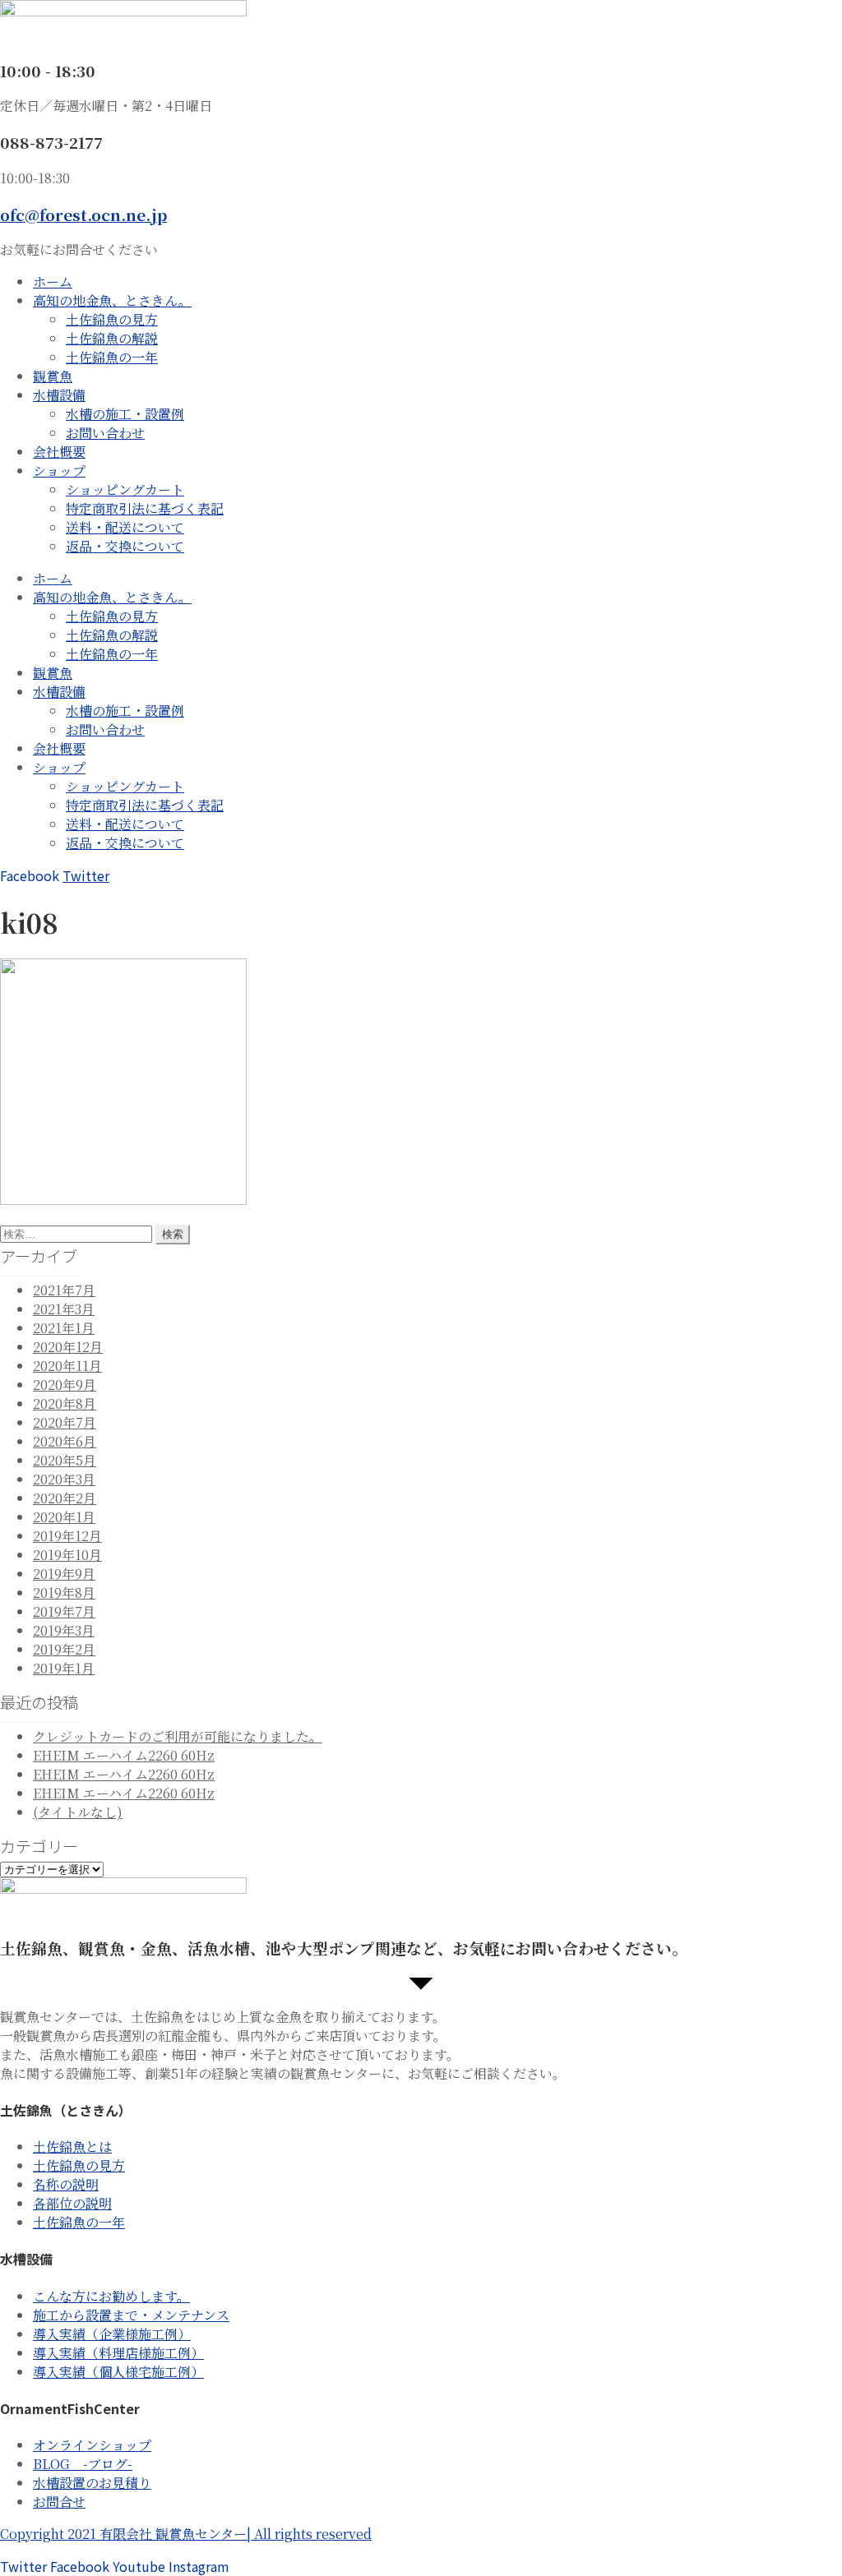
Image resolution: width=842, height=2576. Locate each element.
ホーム (53, 282)
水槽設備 (59, 395)
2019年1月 (64, 1668)
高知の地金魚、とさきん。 (112, 300)
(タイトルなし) (78, 1812)
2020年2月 (65, 1498)
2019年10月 (67, 1555)
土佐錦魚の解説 (112, 338)
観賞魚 (53, 376)
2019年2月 (64, 1649)
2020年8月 (65, 1403)
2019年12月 (67, 1536)
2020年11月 (67, 1366)
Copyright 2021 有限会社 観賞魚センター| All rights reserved (186, 2534)
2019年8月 (64, 1593)
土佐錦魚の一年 (112, 357)
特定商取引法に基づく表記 (145, 508)
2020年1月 (64, 1517)
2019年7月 (64, 1611)
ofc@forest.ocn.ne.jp (83, 214)
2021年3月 (64, 1309)
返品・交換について (125, 546)
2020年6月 (65, 1441)
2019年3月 (64, 1630)
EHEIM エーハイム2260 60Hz (124, 1755)
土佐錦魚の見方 (112, 319)
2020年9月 (65, 1385)
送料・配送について (125, 527)
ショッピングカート (125, 489)
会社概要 (59, 452)
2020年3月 (64, 1479)
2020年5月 (65, 1460)
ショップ (59, 471)
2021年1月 (64, 1328)
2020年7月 (65, 1422)
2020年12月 (68, 1347)
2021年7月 (64, 1290)
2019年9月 (64, 1574)
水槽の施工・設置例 (125, 414)
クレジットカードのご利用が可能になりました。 (178, 1736)
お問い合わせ (105, 433)
